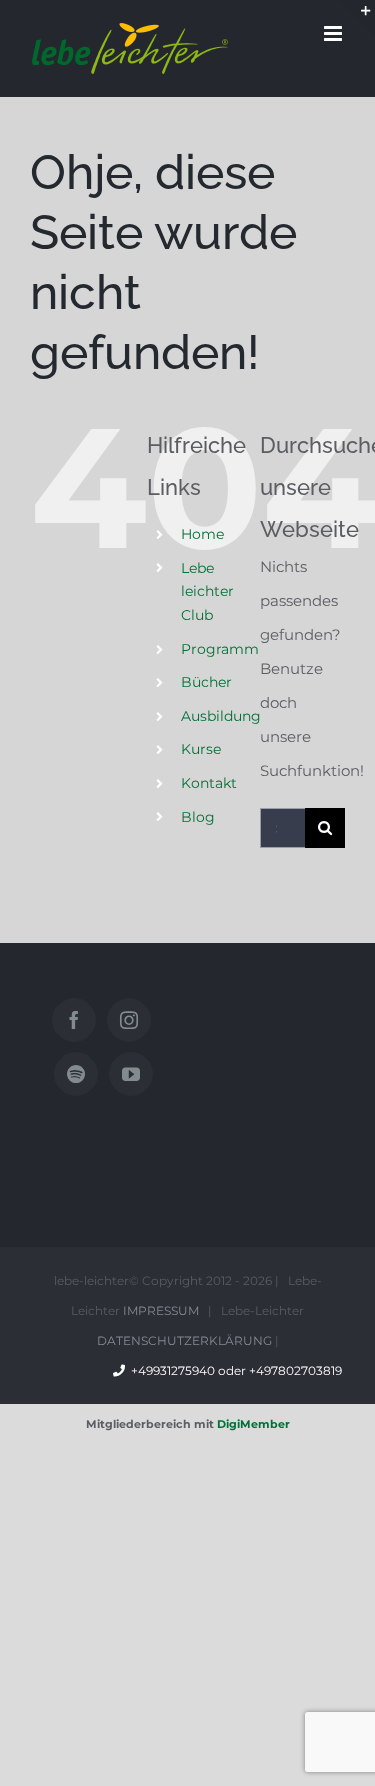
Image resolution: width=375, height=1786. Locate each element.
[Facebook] (74, 1020)
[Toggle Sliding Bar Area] (357, 18)
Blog (198, 817)
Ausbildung (221, 716)
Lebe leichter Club (207, 592)
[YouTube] (131, 1074)
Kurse (201, 749)
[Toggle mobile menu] (334, 33)
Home (202, 534)
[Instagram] (129, 1020)
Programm (220, 649)
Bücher (206, 682)
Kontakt (209, 783)
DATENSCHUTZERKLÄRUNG (184, 1340)
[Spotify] (76, 1074)
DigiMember (253, 1424)
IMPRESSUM (161, 1310)
